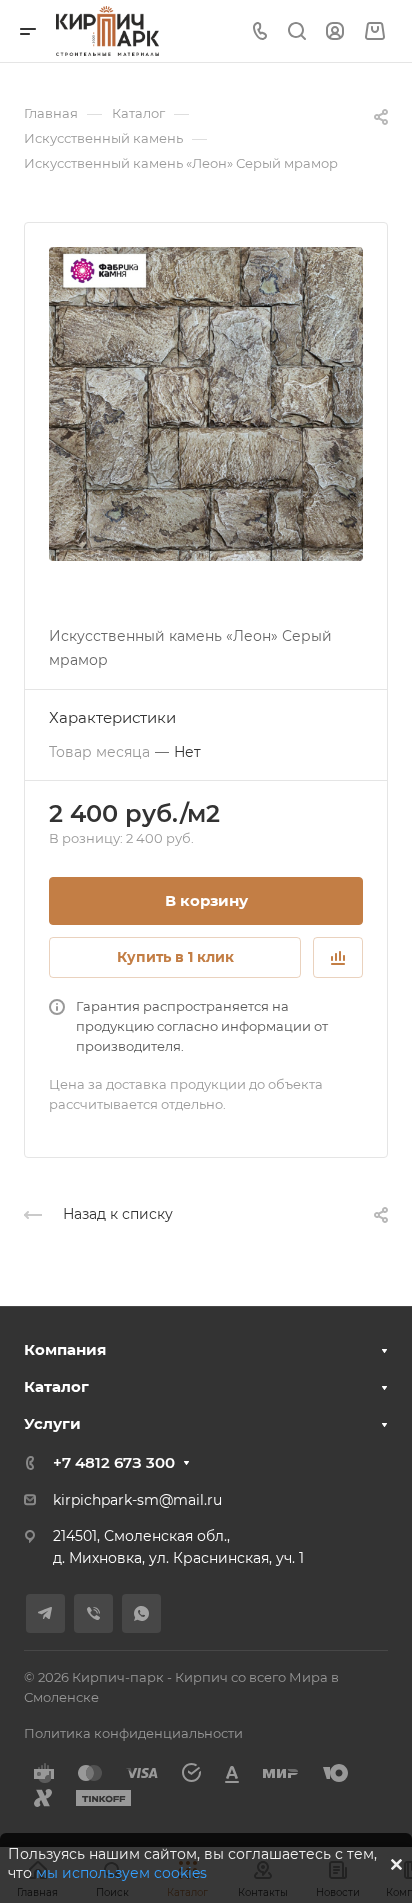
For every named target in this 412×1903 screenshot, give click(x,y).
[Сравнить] (338, 957)
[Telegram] (45, 1613)
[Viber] (93, 1613)
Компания (65, 1349)
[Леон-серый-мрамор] (206, 404)
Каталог (56, 1386)
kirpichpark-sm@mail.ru (137, 1500)
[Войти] (335, 31)
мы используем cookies (121, 1873)
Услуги (52, 1423)
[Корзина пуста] (374, 31)
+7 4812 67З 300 (114, 1462)
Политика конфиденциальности (133, 1733)
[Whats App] (141, 1613)
